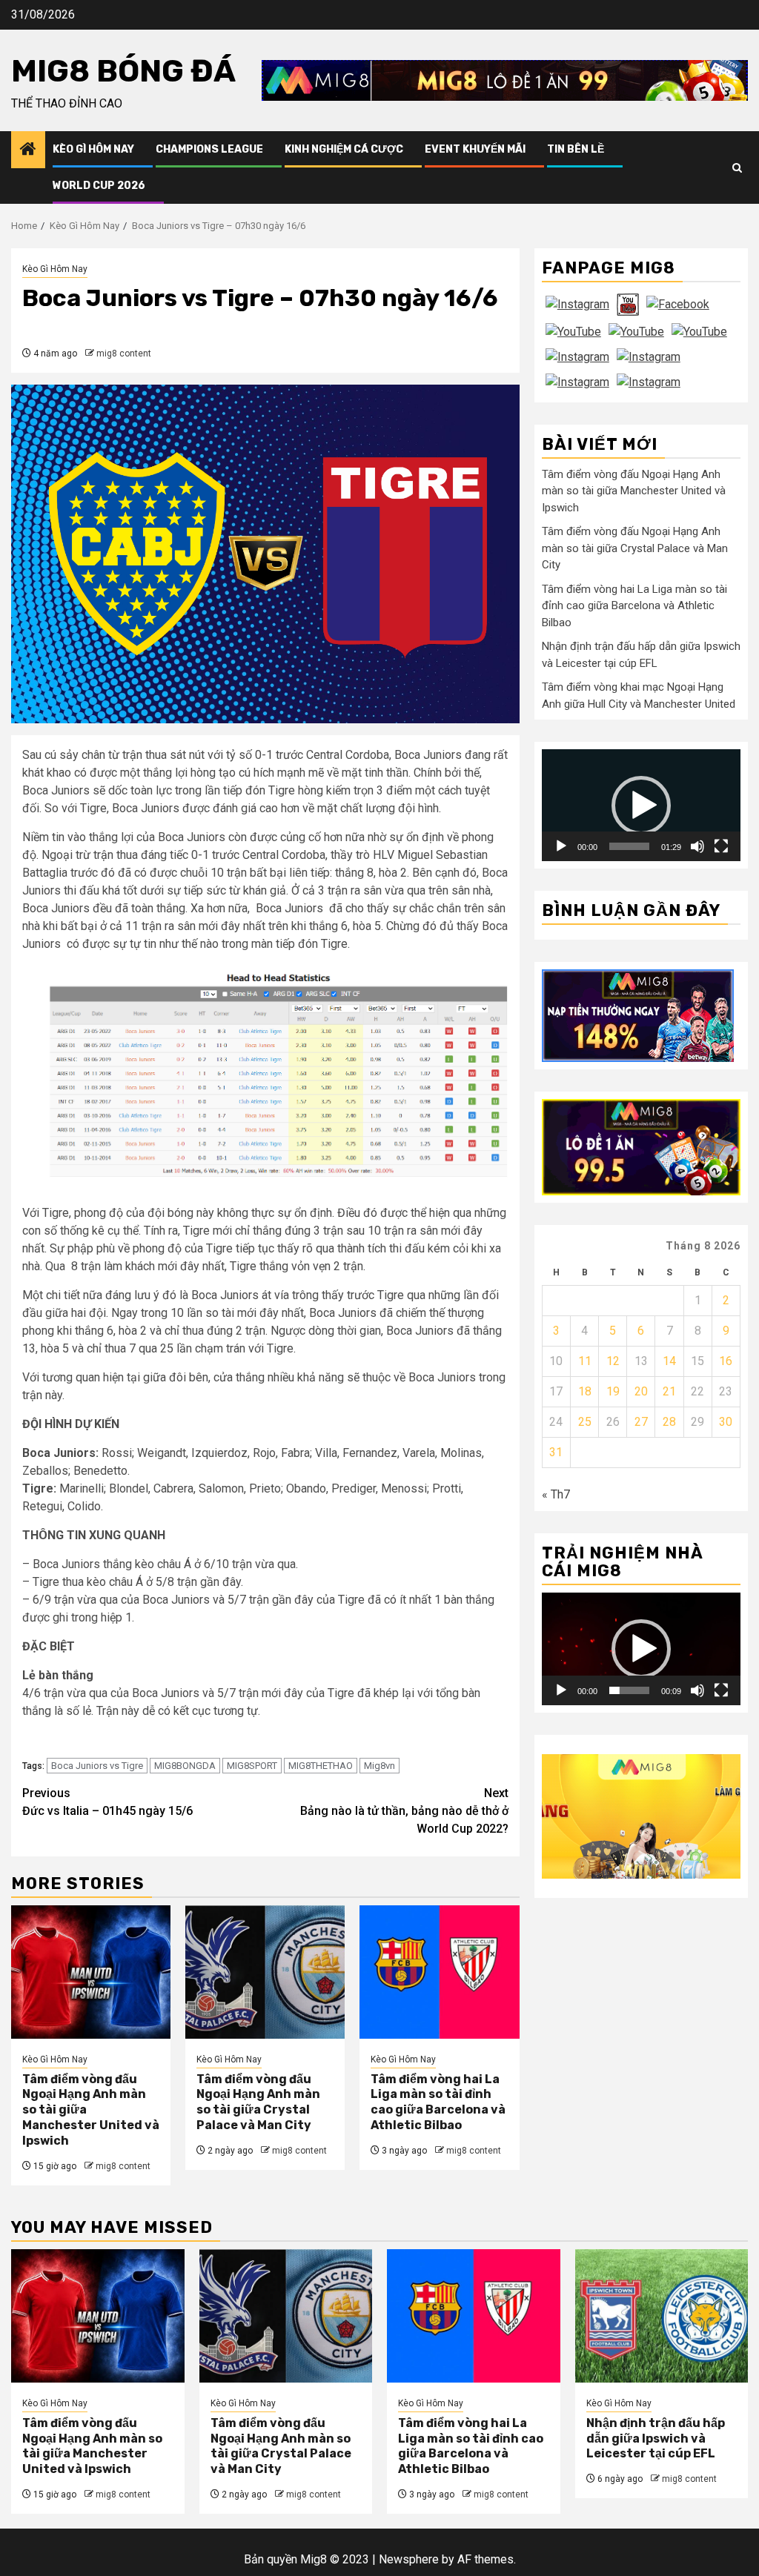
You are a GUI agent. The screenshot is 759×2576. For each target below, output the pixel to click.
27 (641, 1422)
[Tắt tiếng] (697, 846)
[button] (641, 806)
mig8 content (124, 353)
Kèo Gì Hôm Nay (93, 149)
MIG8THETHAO (321, 1766)
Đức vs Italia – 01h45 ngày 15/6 (107, 1802)
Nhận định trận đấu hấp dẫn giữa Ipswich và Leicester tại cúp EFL (656, 2439)
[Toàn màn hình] (721, 846)
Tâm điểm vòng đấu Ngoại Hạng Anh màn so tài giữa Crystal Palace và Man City (258, 2102)
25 (585, 1422)
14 (669, 1361)
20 (641, 1391)
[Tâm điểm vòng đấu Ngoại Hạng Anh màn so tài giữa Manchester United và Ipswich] (91, 1972)
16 (726, 1361)
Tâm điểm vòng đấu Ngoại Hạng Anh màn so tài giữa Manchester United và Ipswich (634, 491)
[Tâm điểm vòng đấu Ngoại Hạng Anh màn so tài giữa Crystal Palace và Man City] (265, 1972)
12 (613, 1361)
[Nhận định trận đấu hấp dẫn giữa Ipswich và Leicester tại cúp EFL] (662, 2316)
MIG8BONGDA (185, 1766)
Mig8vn (379, 1766)
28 (669, 1422)
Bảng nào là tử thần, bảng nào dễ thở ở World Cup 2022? (404, 1811)
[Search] (737, 168)
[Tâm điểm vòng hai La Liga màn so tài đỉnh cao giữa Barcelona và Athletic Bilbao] (439, 1972)
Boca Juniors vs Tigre (97, 1766)
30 (726, 1422)
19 (613, 1391)
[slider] (629, 846)
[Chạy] (561, 846)
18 (585, 1391)
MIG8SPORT (252, 1766)
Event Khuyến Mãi (475, 149)
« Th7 (556, 1494)
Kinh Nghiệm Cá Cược (344, 149)
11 (585, 1361)
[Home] (28, 150)
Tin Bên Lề (576, 149)
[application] (641, 805)
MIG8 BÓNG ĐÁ (123, 71)
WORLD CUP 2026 (99, 186)
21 (669, 1391)
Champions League (209, 149)
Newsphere (409, 2559)
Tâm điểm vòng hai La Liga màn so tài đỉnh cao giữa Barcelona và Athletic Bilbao (438, 2102)
